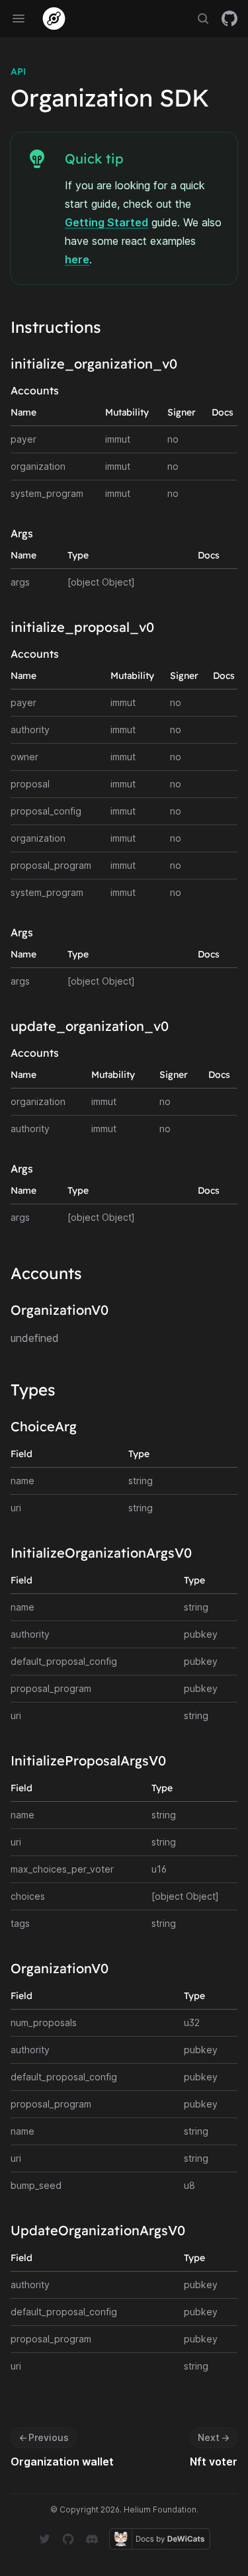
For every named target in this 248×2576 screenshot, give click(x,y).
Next (214, 2437)
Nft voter (214, 2462)
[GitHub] (229, 19)
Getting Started (106, 222)
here (77, 259)
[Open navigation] (19, 19)
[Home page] (54, 19)
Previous (44, 2437)
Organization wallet (62, 2462)
